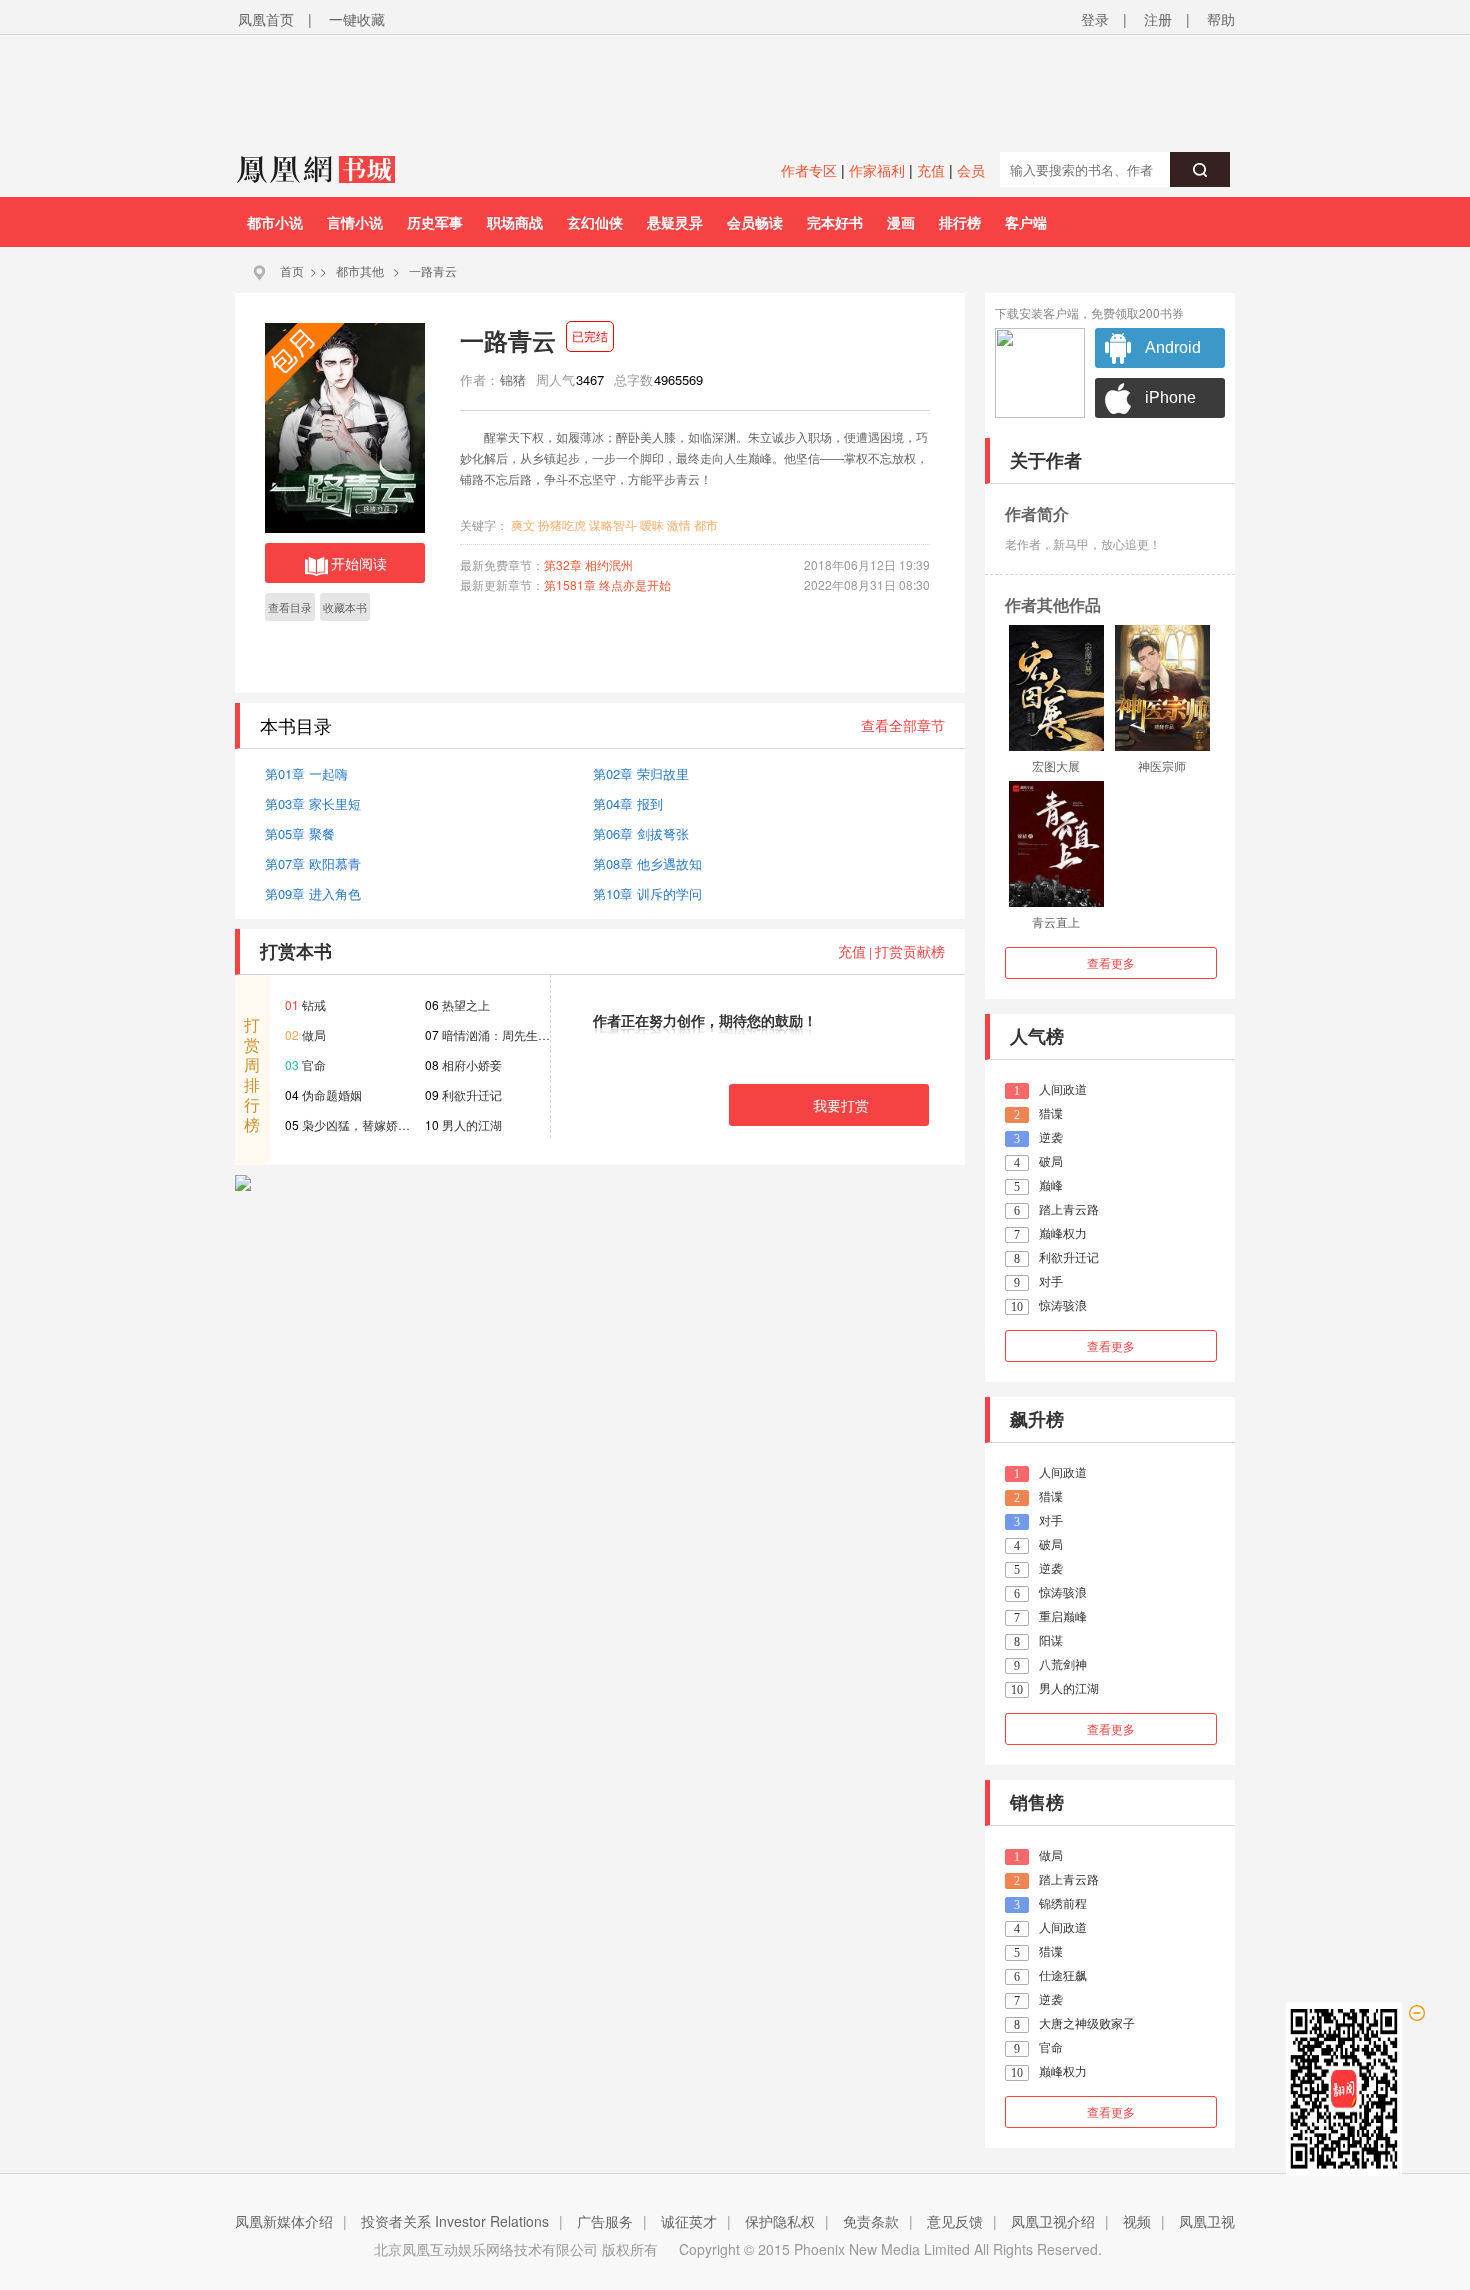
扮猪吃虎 (562, 524)
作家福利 (877, 170)
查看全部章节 (903, 725)
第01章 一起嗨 (306, 773)
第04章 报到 (628, 803)
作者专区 (809, 170)
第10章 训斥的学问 (647, 893)
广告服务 (605, 2221)
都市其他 (360, 270)
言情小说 (355, 222)
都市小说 (275, 222)
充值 (931, 170)
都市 (706, 524)
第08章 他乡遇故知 (647, 863)
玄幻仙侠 (595, 222)
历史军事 (435, 222)
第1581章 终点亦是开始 (607, 584)
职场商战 (515, 222)
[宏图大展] (1056, 688)
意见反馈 (955, 2221)
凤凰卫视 (1207, 2221)
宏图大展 (1056, 765)
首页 (292, 270)
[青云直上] (1056, 844)
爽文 (523, 524)
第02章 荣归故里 (641, 773)
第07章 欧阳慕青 (313, 863)
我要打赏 (841, 1105)
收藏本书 (345, 607)
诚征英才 (689, 2221)
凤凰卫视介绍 (1053, 2221)
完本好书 (835, 222)
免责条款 (871, 2221)
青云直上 (1056, 921)
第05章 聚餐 (300, 833)
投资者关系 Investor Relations (455, 2221)
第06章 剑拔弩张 (641, 833)
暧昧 (652, 524)
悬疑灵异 (675, 222)
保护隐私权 (780, 2221)
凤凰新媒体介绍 (284, 2221)
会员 (971, 170)
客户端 (1026, 222)
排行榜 (960, 222)
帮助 (1221, 19)
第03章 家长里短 (313, 803)
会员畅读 (755, 222)
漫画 (901, 222)
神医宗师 (1162, 765)
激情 (679, 524)
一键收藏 (357, 19)
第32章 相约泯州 (588, 564)
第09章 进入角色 (313, 893)
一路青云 (433, 270)
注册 (1158, 19)
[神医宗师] (1162, 688)
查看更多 (1111, 962)
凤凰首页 (266, 19)
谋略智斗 (613, 524)
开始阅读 (359, 563)
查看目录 (290, 607)
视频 (1137, 2221)
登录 (1095, 19)
